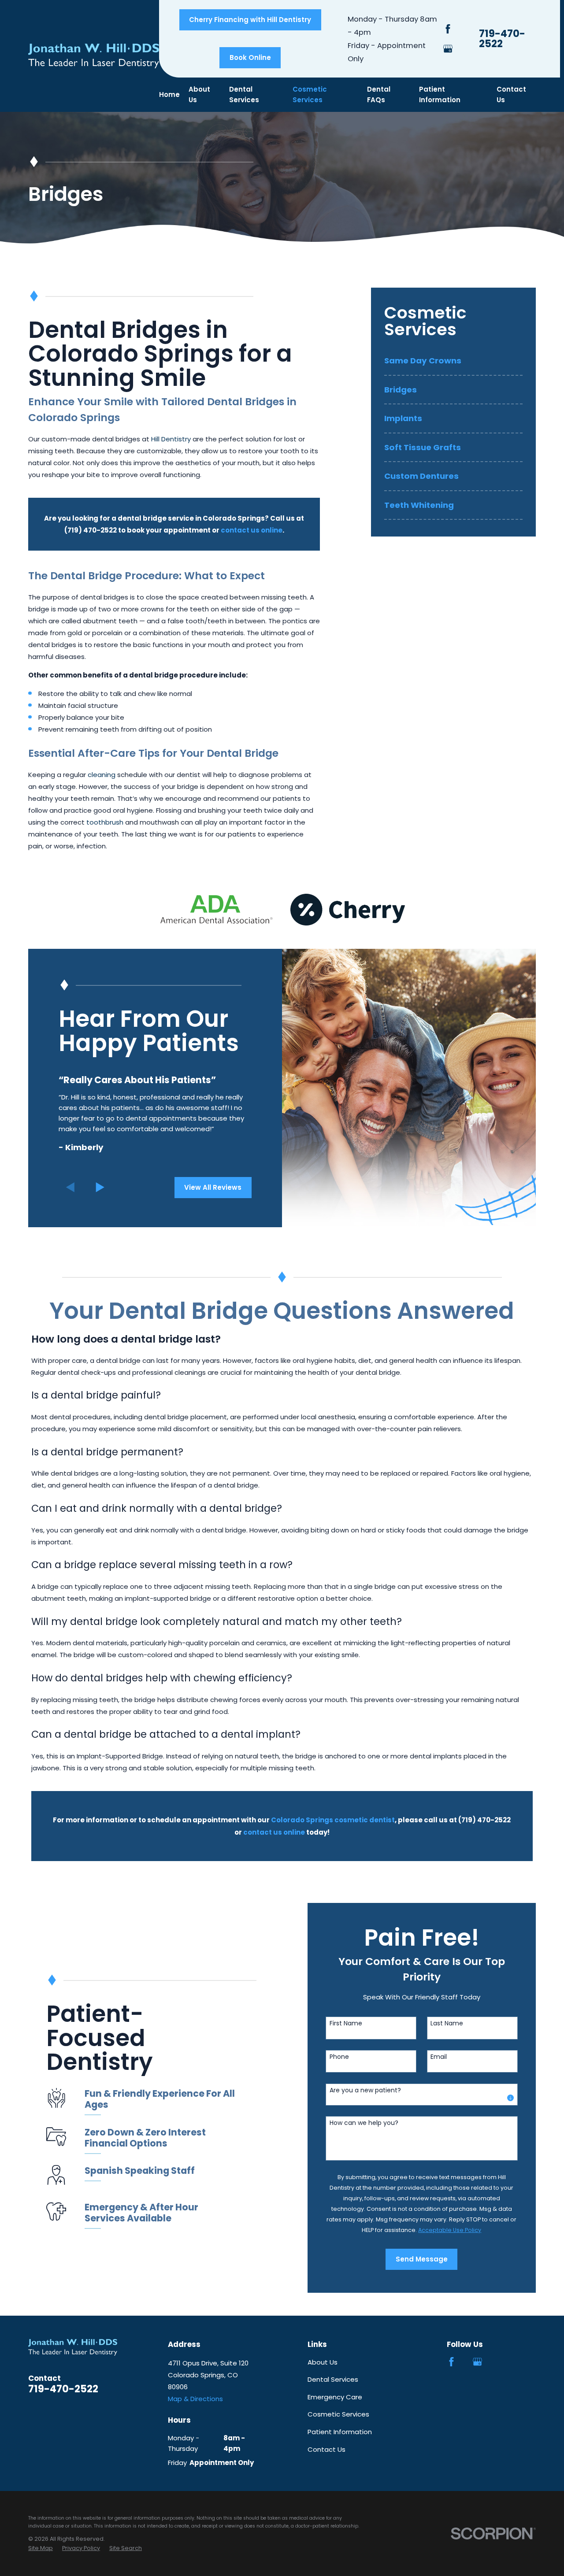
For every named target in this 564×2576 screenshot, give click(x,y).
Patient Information (340, 2432)
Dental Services (333, 2379)
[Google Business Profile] (448, 49)
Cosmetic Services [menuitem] (310, 94)
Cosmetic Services (338, 2414)
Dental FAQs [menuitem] (379, 94)
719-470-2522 (502, 39)
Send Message (422, 2259)
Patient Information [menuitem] (440, 94)
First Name (346, 2023)
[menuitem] (453, 365)
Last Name (447, 2023)
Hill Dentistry (171, 439)
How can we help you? (364, 2123)
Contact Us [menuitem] (511, 94)
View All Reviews (213, 1187)
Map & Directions (195, 2399)
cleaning (102, 775)
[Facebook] (448, 29)
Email (439, 2057)
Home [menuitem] (169, 94)
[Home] (94, 56)
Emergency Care (335, 2397)
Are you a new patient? (365, 2090)
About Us (323, 2362)
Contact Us (327, 2449)
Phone (339, 2057)
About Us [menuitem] (199, 94)
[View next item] (100, 1187)
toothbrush (105, 822)
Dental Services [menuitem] (244, 94)
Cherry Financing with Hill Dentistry (250, 20)
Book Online (250, 57)
